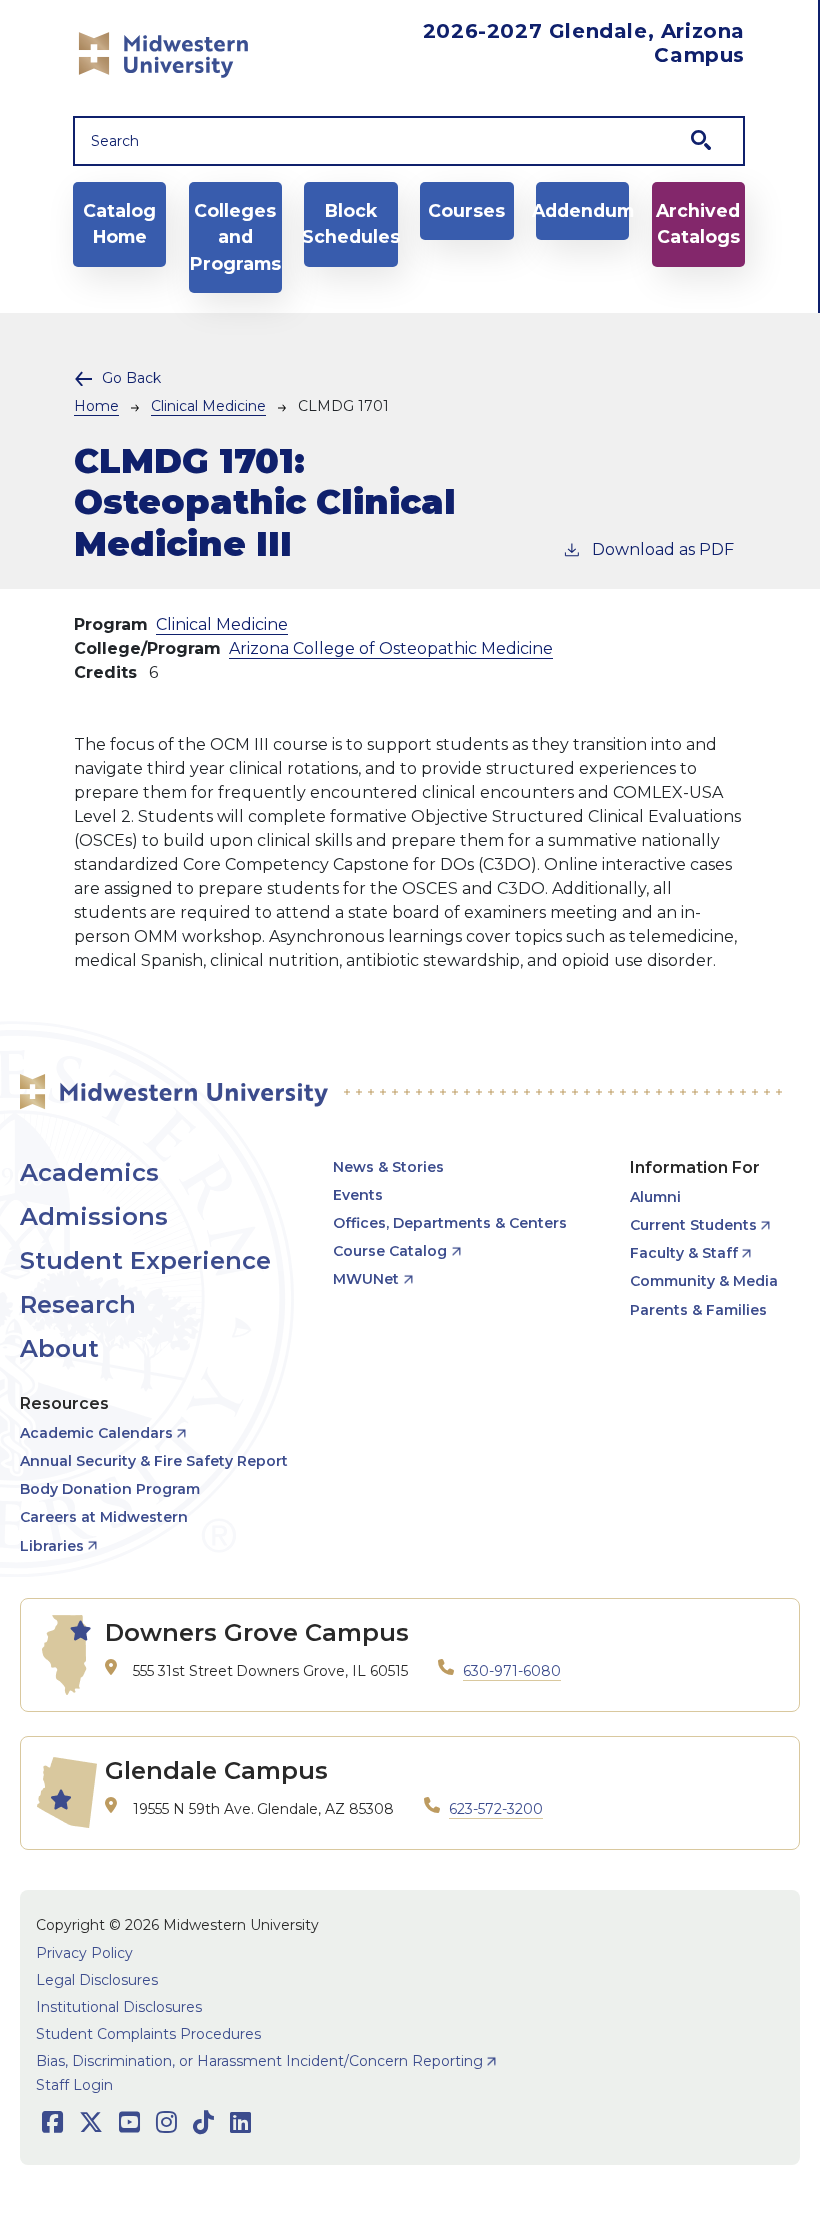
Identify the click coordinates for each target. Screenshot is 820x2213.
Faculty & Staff (684, 1253)
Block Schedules (350, 223)
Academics (89, 1172)
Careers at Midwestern (104, 1517)
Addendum (582, 210)
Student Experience (145, 1260)
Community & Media (704, 1281)
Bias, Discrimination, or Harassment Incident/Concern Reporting (259, 2061)
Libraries (52, 1546)
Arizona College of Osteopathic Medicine (391, 648)
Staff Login (74, 2085)
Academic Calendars (96, 1433)
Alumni (655, 1197)
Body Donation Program (110, 1489)
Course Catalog (390, 1251)
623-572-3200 (496, 1809)
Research (78, 1304)
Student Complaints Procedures (148, 2034)
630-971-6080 (512, 1671)
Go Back (131, 378)
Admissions (94, 1216)
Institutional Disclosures (119, 2007)
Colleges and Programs (235, 237)
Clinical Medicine (208, 406)
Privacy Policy (84, 1953)
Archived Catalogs (698, 223)
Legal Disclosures (97, 1980)
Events (358, 1195)
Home (96, 406)
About (59, 1348)
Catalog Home (119, 223)
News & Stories (388, 1167)
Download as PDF (663, 549)
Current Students (693, 1225)
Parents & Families (698, 1310)
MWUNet (366, 1279)
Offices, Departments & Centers (450, 1223)
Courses (466, 210)
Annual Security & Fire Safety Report (154, 1461)
